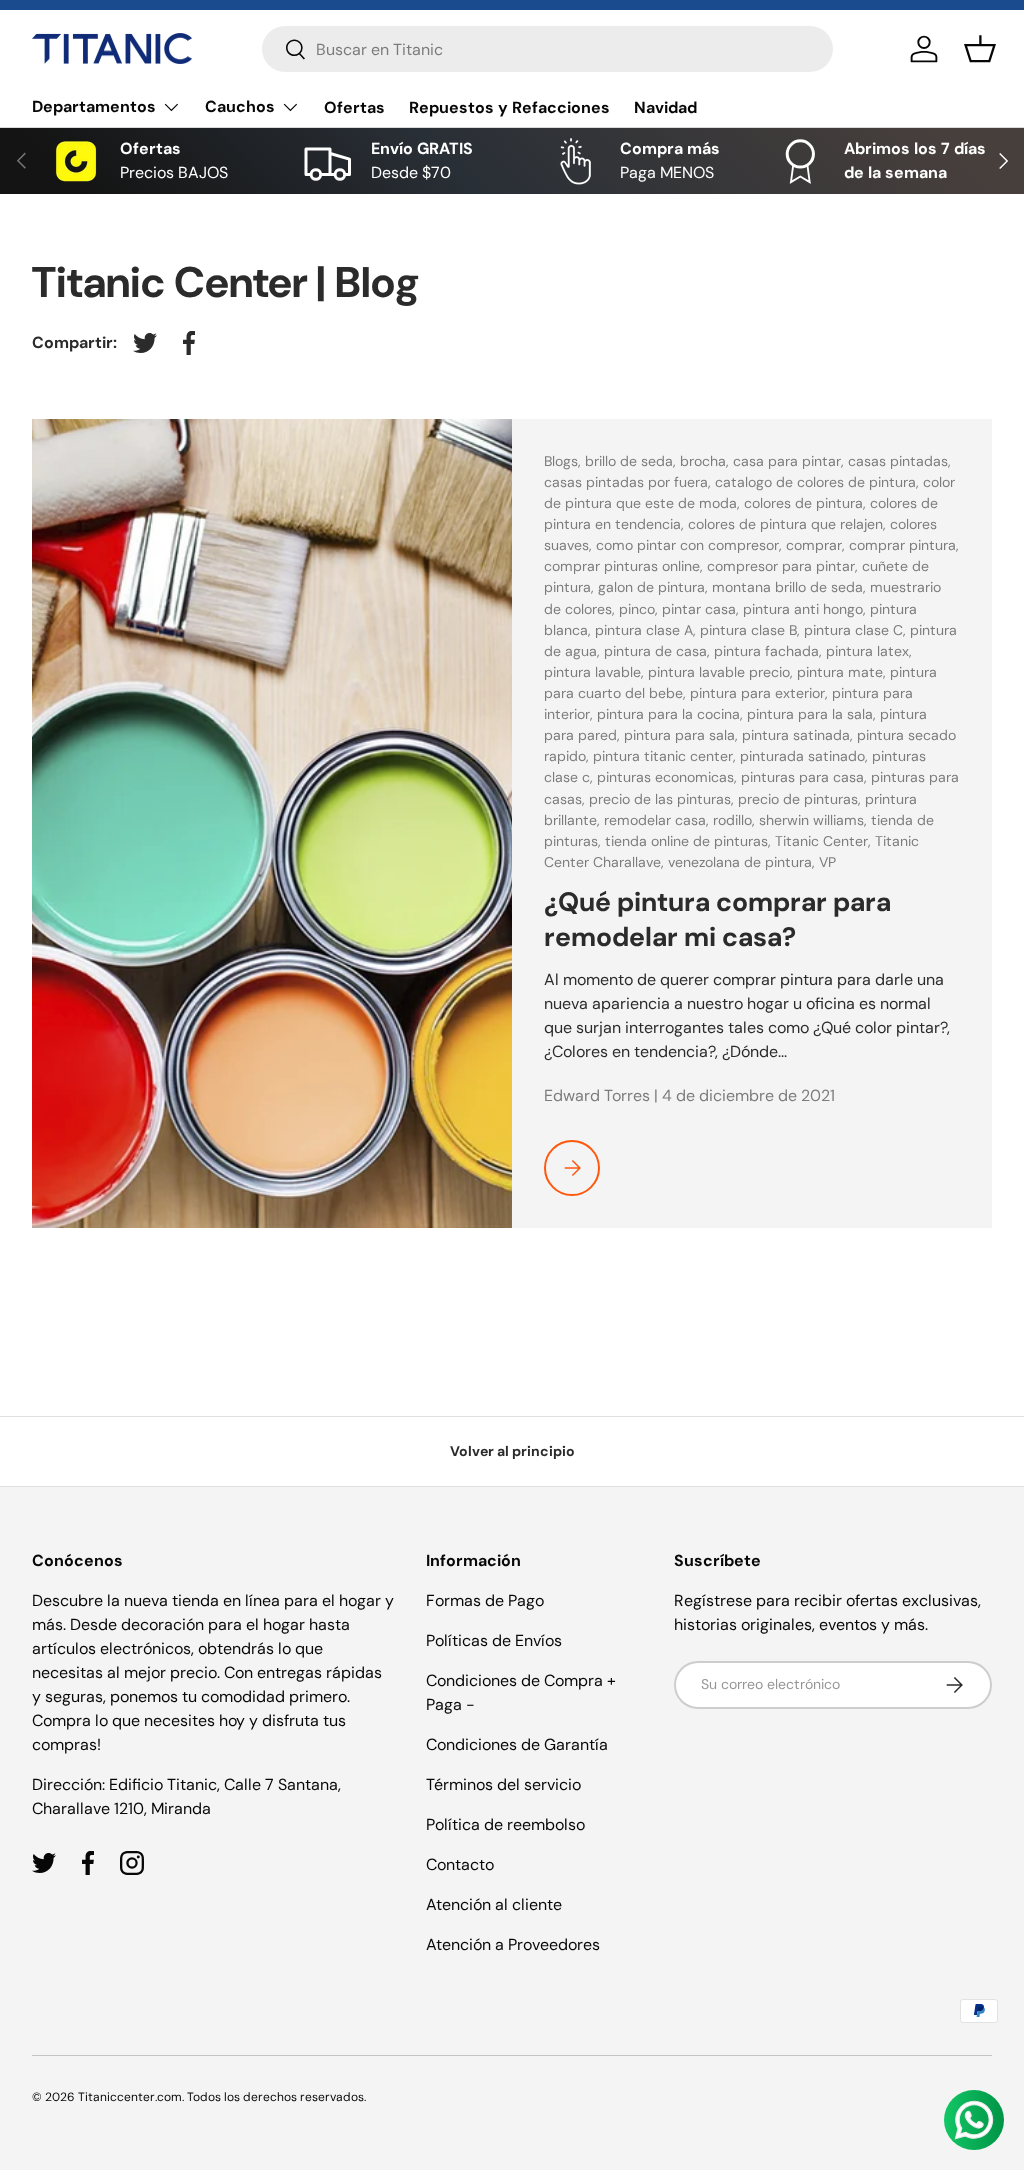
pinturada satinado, (806, 756)
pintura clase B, (752, 630)
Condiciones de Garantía (517, 1744)
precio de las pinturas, (663, 799)
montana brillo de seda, (791, 587)
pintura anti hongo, (806, 609)
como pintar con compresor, (691, 545)
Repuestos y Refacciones (509, 107)
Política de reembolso (505, 1824)
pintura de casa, (659, 651)
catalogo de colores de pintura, (819, 482)
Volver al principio (512, 1451)
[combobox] (547, 49)
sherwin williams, (815, 820)
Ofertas (354, 107)
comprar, (817, 545)
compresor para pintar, (784, 566)
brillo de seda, (632, 461)
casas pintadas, (899, 461)
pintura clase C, (857, 630)
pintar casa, (702, 609)
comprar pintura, (904, 545)
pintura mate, (843, 672)
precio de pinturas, (801, 799)
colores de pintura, (807, 503)
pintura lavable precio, (722, 672)
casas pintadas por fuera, (629, 482)
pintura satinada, (799, 735)
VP (827, 862)
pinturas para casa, (806, 777)
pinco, (640, 609)
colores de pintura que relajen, (789, 524)
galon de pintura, (655, 587)
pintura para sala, (683, 735)
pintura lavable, (596, 672)
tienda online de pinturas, (690, 841)
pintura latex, (869, 651)
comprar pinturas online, (625, 566)
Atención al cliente (494, 1904)
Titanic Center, (825, 841)
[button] (980, 49)
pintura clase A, (647, 630)
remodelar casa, (658, 820)
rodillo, (736, 820)
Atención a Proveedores (513, 1944)
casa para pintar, (790, 461)
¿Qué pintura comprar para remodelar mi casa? (717, 919)
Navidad (665, 107)
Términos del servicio (503, 1784)
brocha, (706, 461)
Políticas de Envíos (494, 1640)
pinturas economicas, (669, 777)
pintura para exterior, (761, 693)
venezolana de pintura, (743, 862)
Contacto (460, 1864)
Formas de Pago (485, 1600)
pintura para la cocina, (672, 714)
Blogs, (564, 461)
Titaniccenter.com (130, 2097)
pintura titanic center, (666, 756)
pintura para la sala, (813, 714)
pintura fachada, (770, 651)
